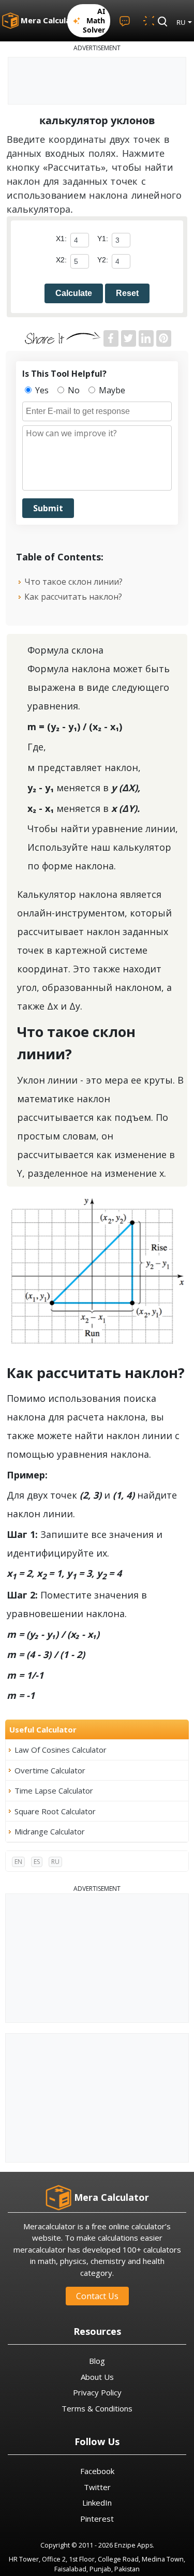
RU (55, 1862)
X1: (61, 239)
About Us (97, 2377)
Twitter (97, 2487)
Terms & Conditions (97, 2408)
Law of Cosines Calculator (61, 1750)
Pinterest (97, 2519)
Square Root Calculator (55, 1811)
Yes (41, 390)
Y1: (103, 239)
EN (18, 1862)
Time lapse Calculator (54, 1790)
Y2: (103, 260)
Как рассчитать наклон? (73, 597)
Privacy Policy (97, 2392)
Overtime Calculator (50, 1770)
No (73, 390)
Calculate (74, 293)
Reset (127, 293)
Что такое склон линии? (73, 582)
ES (37, 1862)
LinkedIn (97, 2503)
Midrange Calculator (50, 1831)
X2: (61, 260)
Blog (97, 2361)
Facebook (97, 2471)
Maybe (111, 390)
